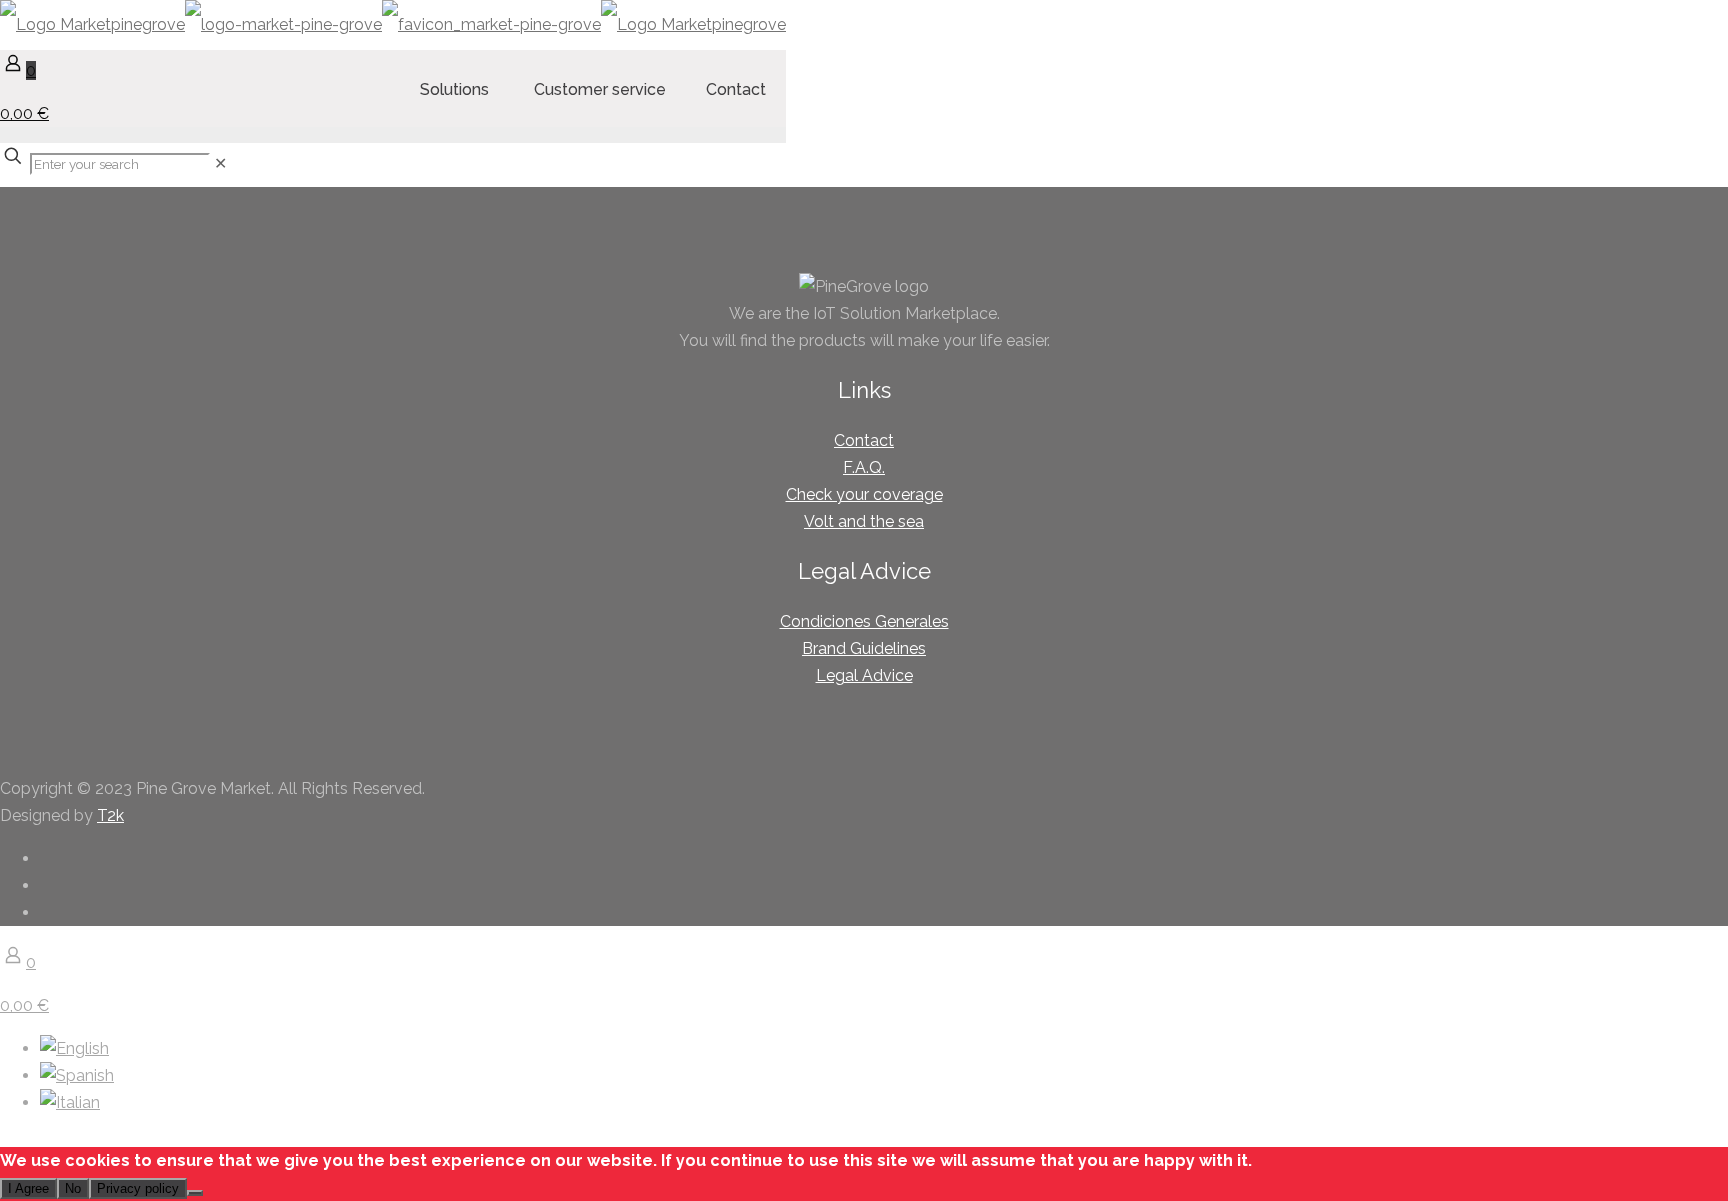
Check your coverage (864, 494)
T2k (110, 815)
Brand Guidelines (864, 648)
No (73, 1188)
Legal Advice (864, 675)
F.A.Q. (864, 467)
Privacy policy (138, 1188)
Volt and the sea (864, 521)
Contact (864, 440)
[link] (220, 163)
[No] (195, 1193)
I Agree (28, 1188)
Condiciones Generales (864, 621)
